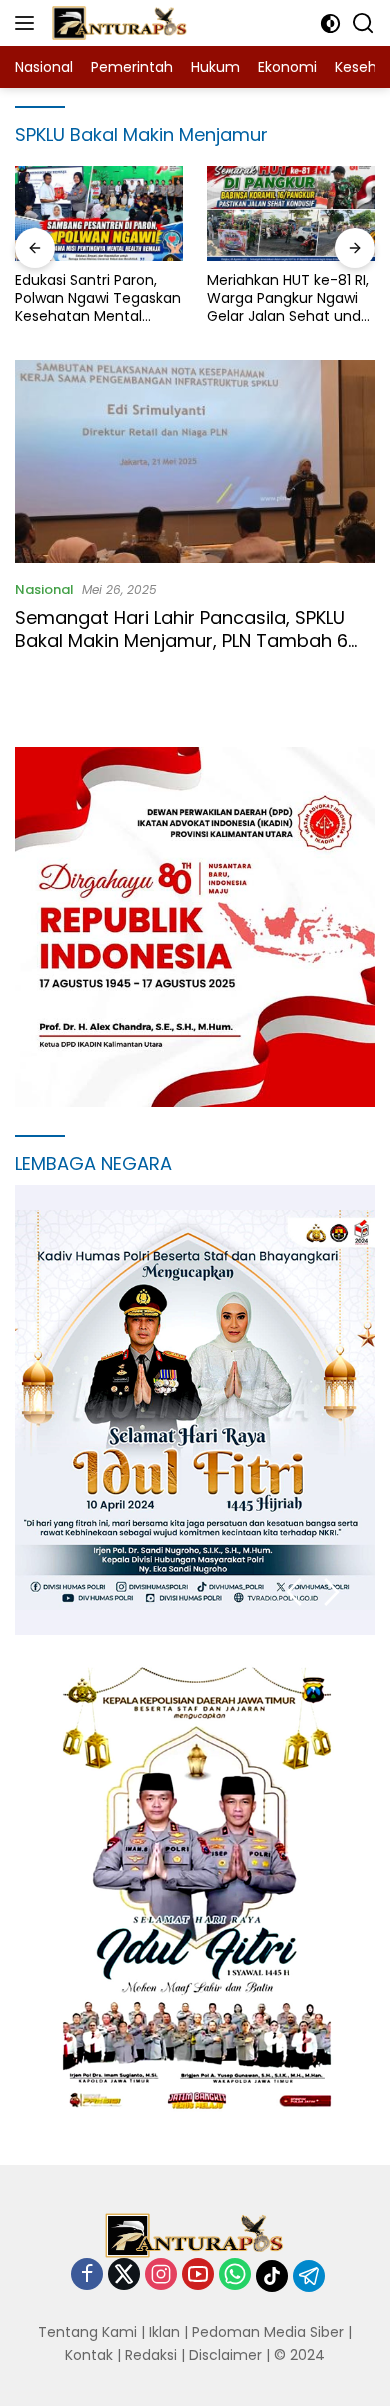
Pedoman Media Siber (268, 2332)
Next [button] (332, 1592)
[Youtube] (198, 2275)
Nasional (44, 589)
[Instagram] (161, 2275)
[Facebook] (87, 2275)
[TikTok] (272, 2276)
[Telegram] (309, 2276)
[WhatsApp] (235, 2275)
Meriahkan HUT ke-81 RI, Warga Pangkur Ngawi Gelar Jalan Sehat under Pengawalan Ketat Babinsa (291, 298)
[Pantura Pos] (117, 23)
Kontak (89, 2355)
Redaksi (151, 2355)
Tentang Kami (87, 2332)
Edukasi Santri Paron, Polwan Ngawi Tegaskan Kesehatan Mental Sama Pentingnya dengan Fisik (98, 298)
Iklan (164, 2332)
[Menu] (28, 23)
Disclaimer (225, 2355)
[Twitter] (124, 2275)
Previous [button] (293, 1592)
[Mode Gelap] (330, 23)
